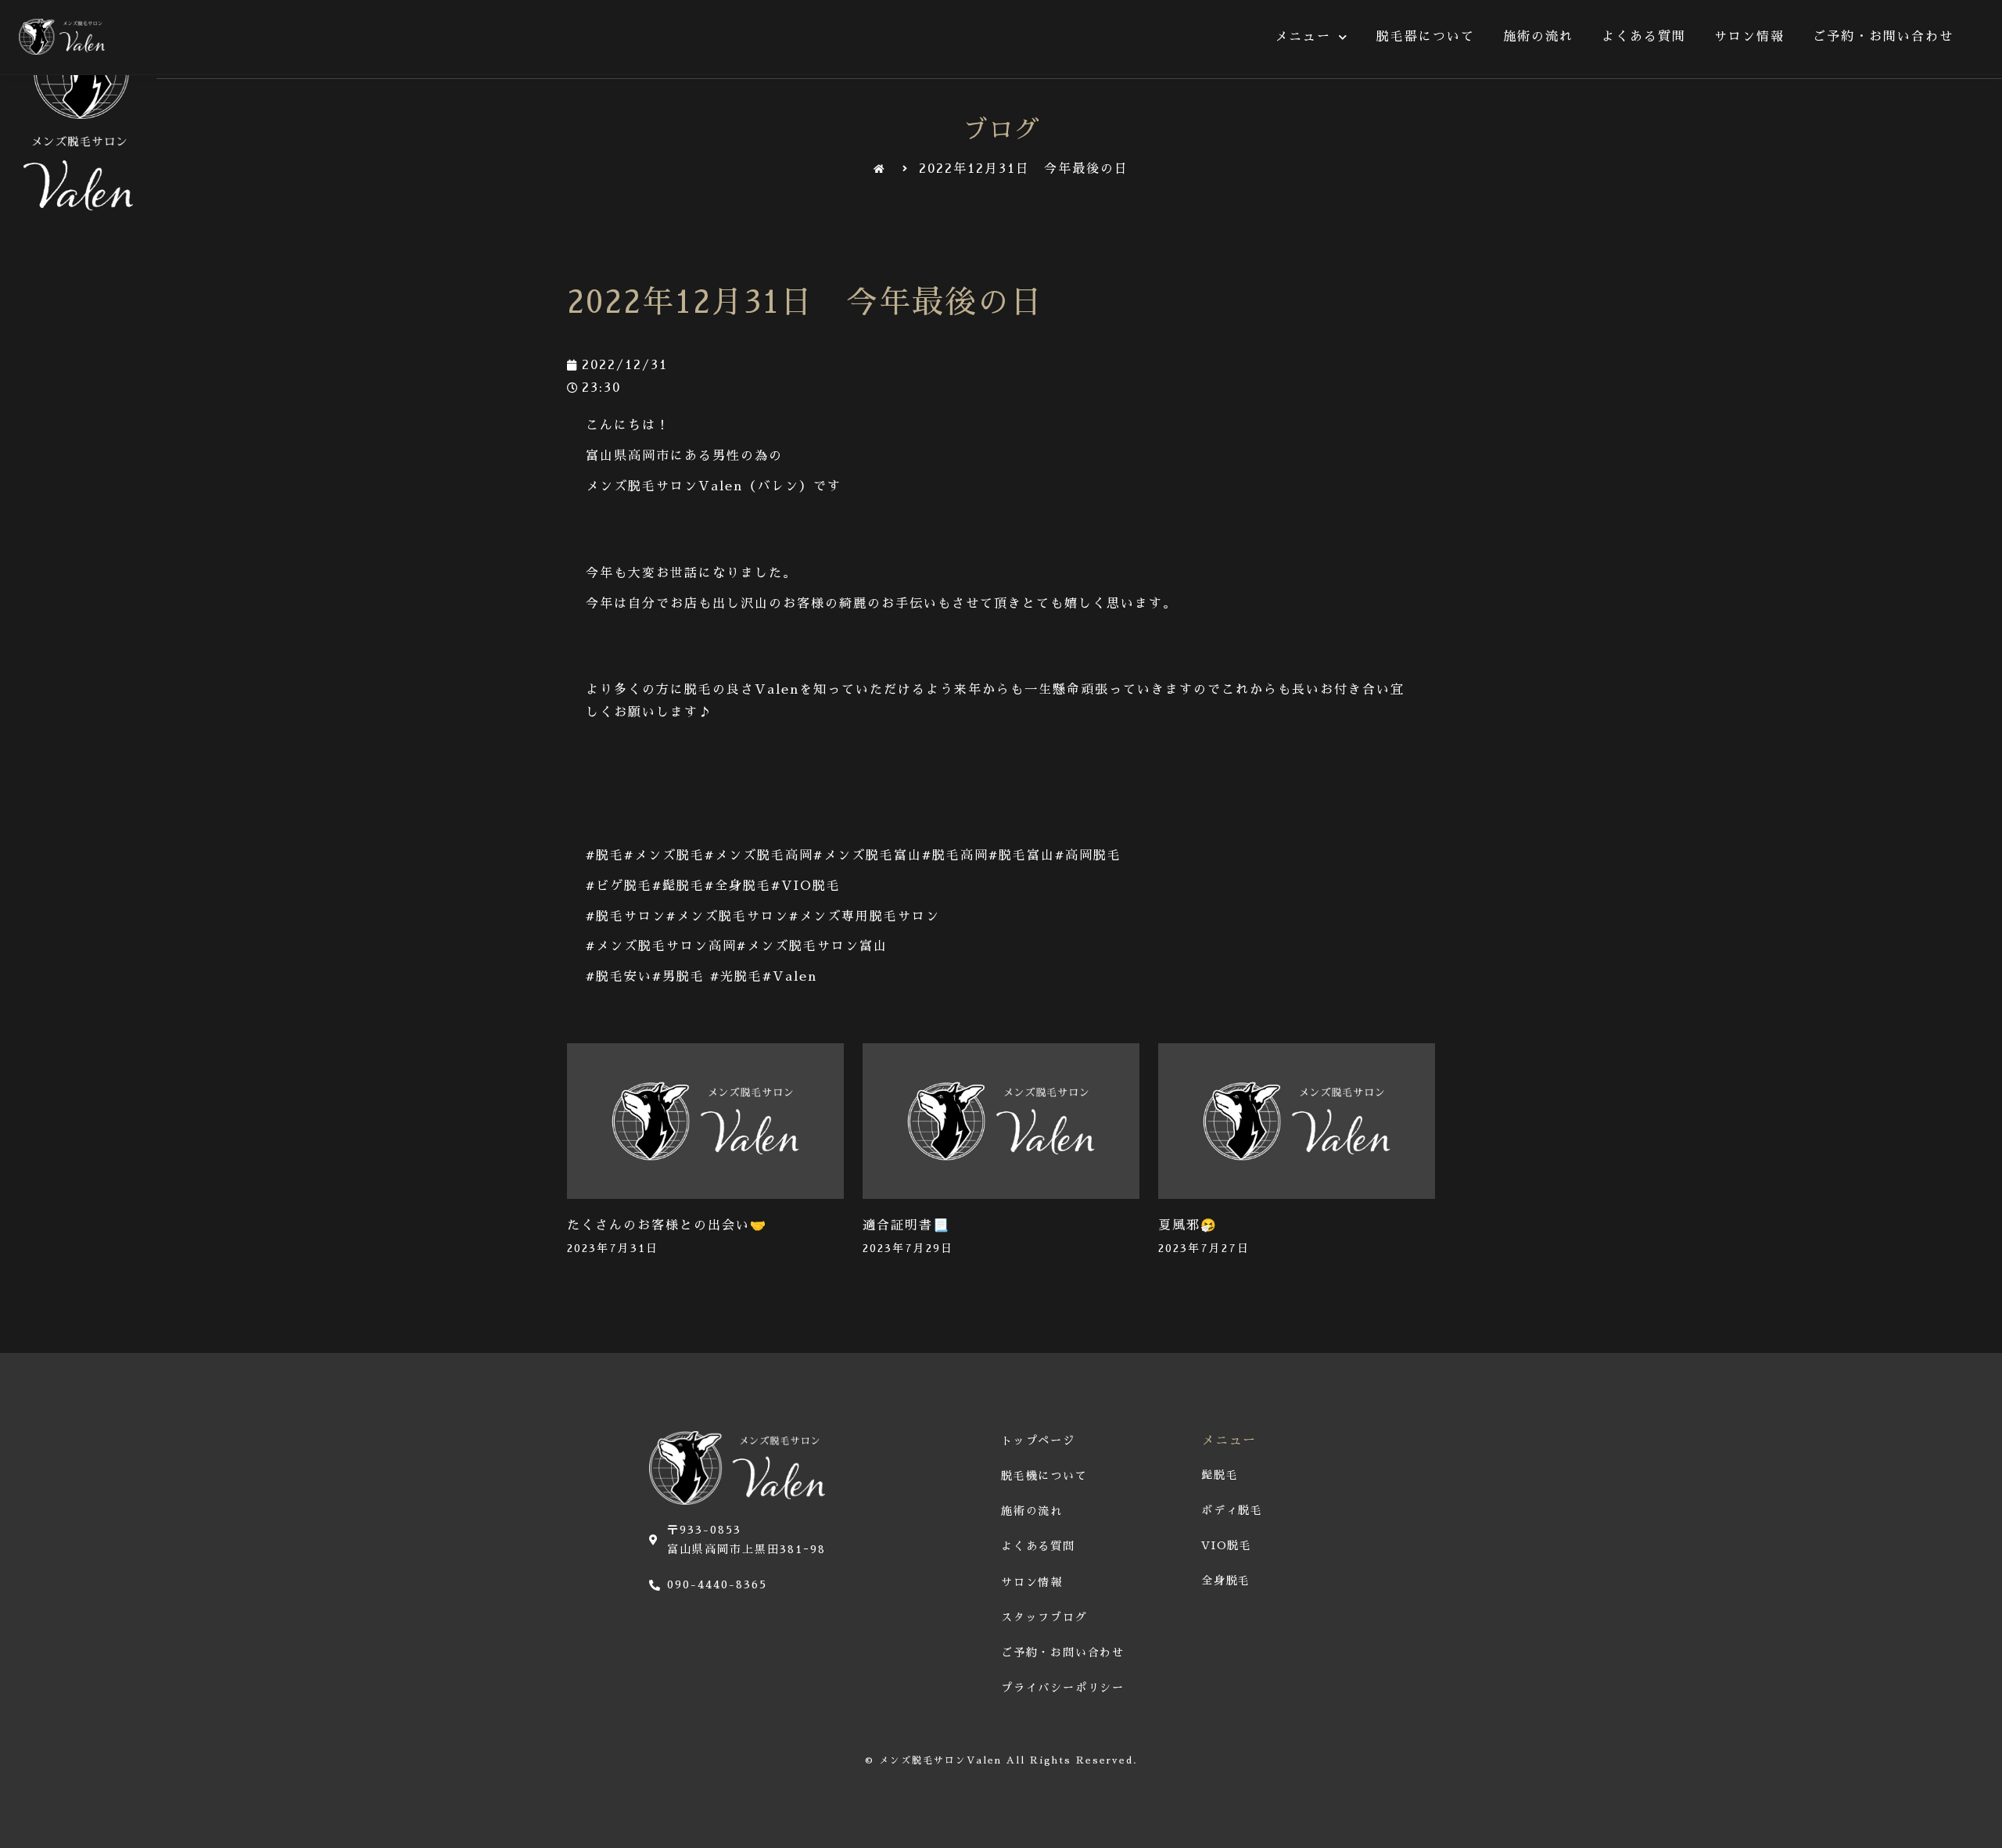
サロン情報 (1749, 37)
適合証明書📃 (906, 1225)
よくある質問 (1644, 37)
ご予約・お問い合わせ (1883, 37)
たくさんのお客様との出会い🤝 (667, 1225)
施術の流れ (1538, 37)
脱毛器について (1426, 37)
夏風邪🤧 (1188, 1225)
